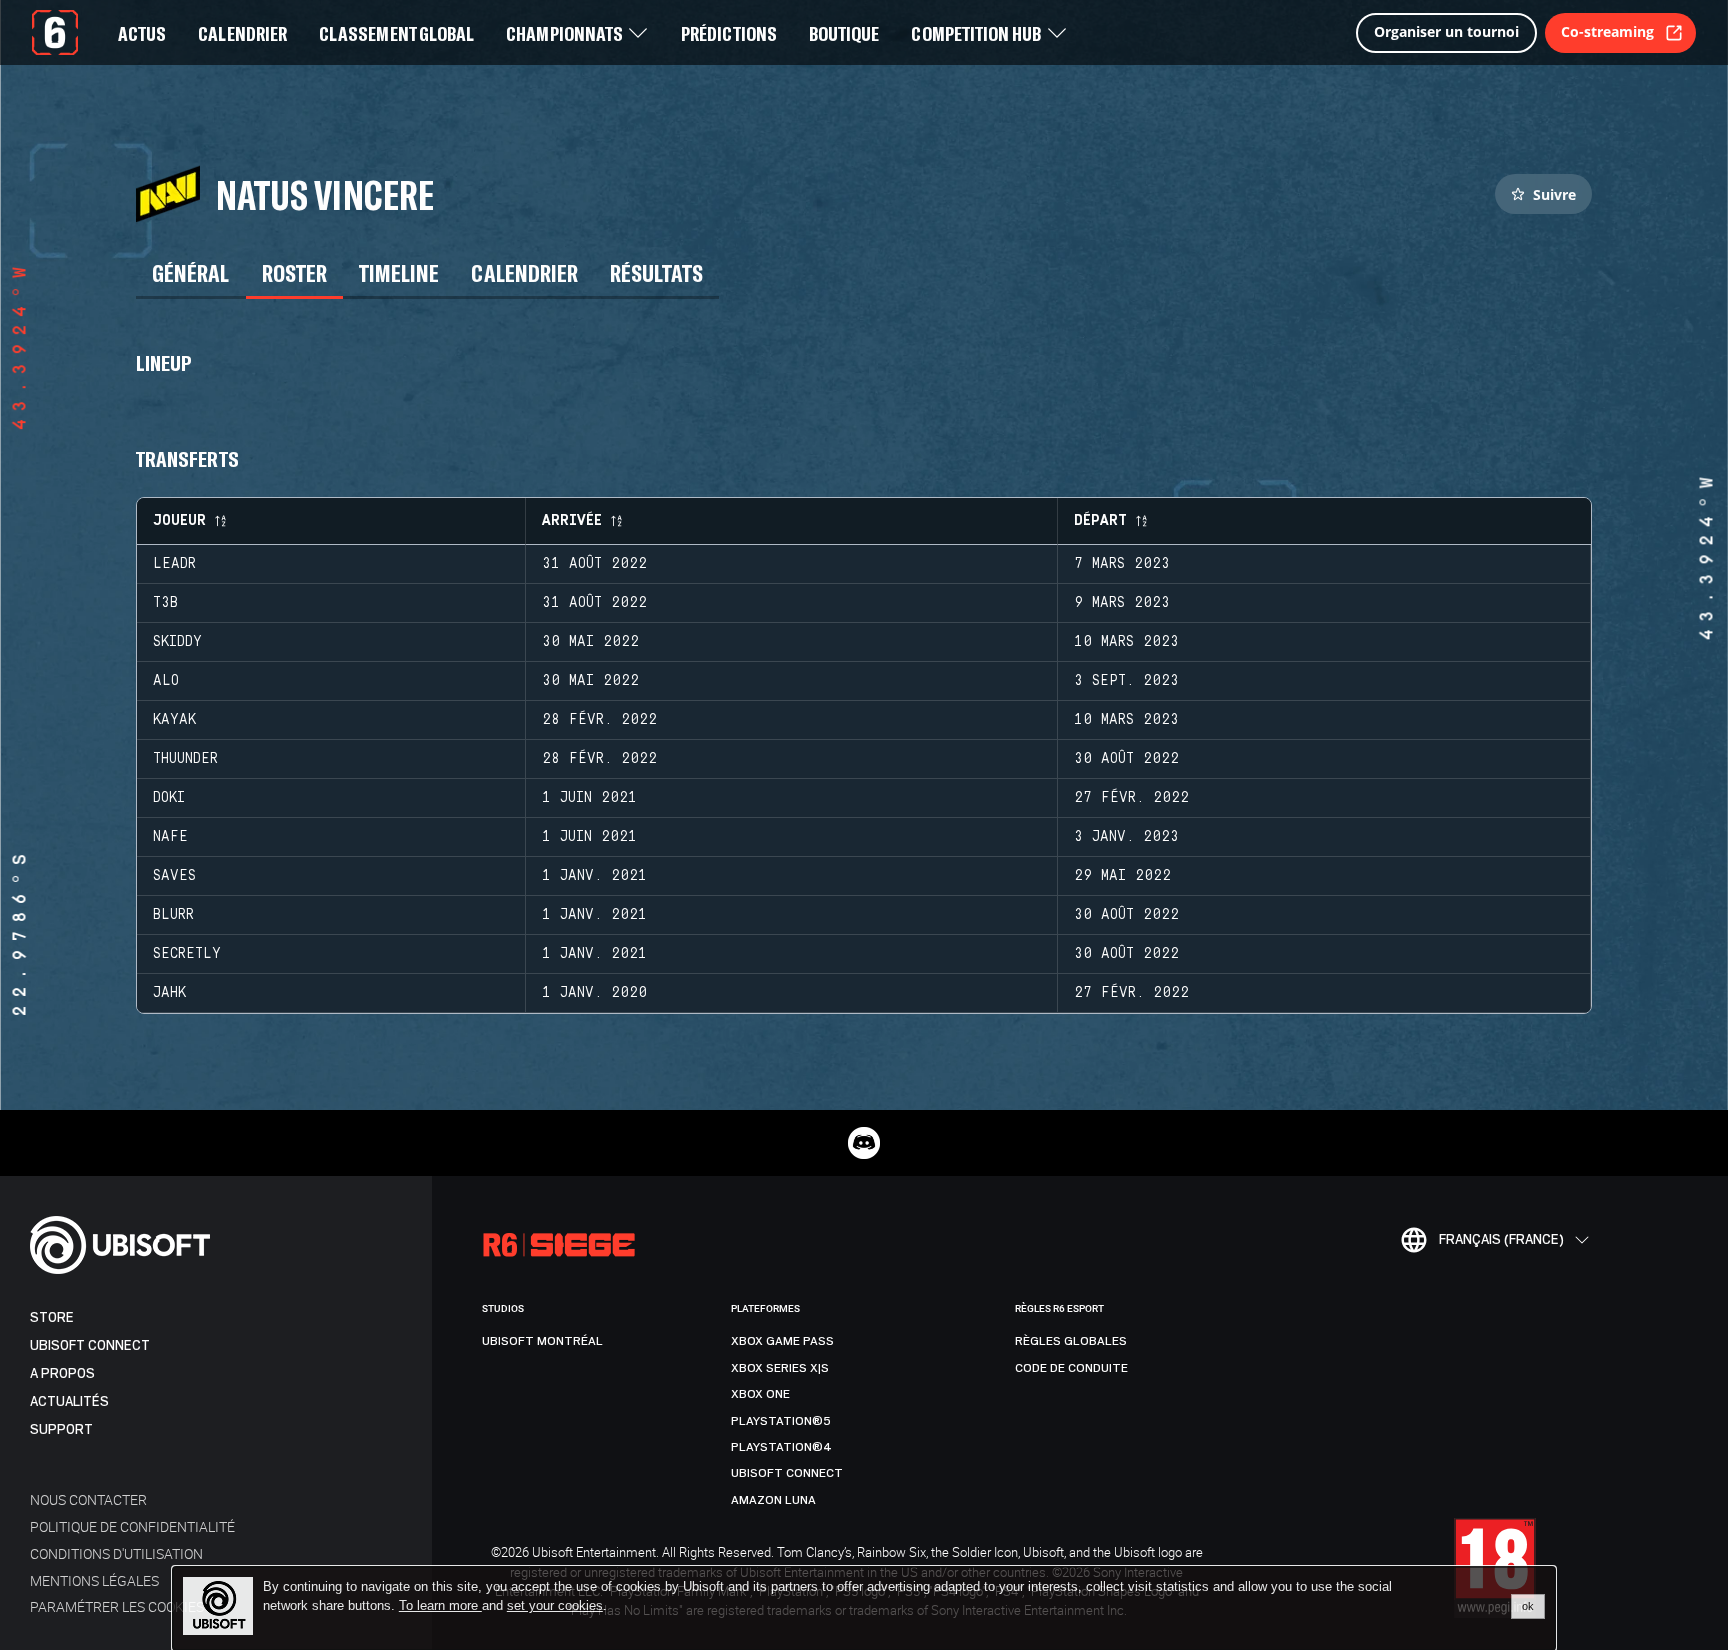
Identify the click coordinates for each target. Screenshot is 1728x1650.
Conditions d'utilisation (116, 1553)
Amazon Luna (773, 1500)
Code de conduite (1071, 1368)
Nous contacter (88, 1499)
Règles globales (1071, 1341)
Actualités (69, 1401)
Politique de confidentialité (132, 1526)
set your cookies (555, 1606)
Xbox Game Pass (782, 1341)
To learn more (440, 1605)
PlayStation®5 (781, 1421)
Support (61, 1429)
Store (52, 1317)
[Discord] (864, 1143)
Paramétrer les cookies (117, 1606)
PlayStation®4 (781, 1447)
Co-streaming (1607, 31)
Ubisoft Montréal (542, 1341)
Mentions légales (94, 1580)
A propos (62, 1373)
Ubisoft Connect (90, 1345)
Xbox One (760, 1394)
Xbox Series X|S (780, 1368)
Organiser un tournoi (1446, 31)
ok (1528, 1606)
